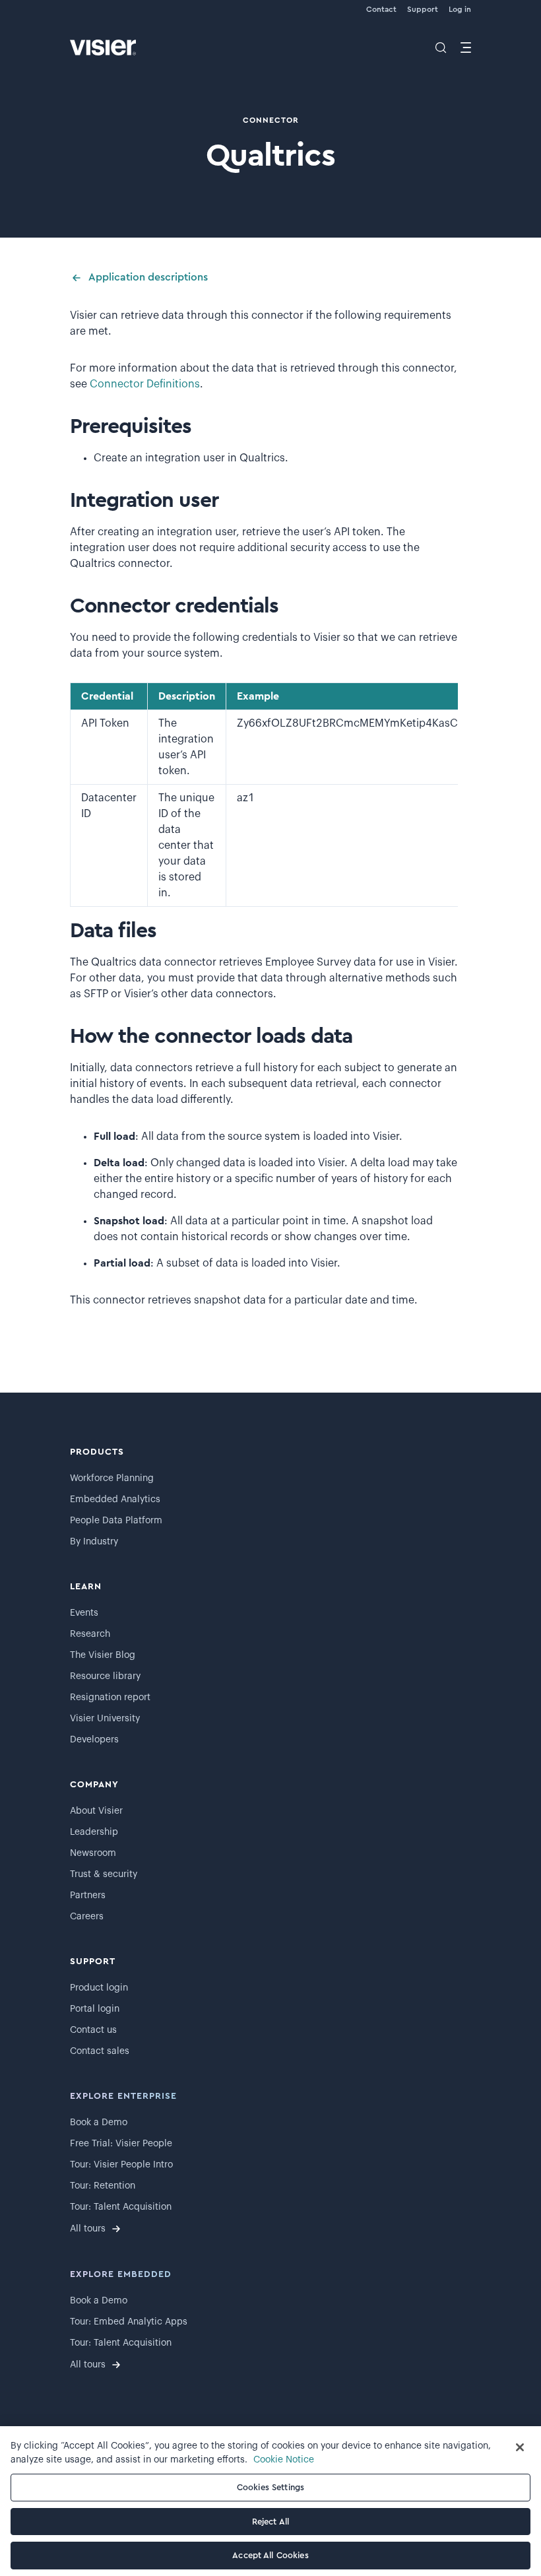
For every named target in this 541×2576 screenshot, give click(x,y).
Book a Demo (99, 2123)
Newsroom (93, 1853)
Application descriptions (148, 277)
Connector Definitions (145, 384)
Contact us (93, 2030)
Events (84, 1613)
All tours (88, 2229)
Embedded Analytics (115, 1500)
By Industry (94, 1542)
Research (90, 1634)
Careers (87, 1917)
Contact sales (100, 2051)
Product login (99, 1988)
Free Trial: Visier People (121, 2144)
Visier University (105, 1719)
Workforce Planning (112, 1478)
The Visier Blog (103, 1655)
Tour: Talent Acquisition (121, 2207)
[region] (270, 2501)
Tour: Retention (103, 2186)
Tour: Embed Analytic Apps (129, 2322)
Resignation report (110, 1698)
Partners (88, 1896)
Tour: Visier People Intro (121, 2165)
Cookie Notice (284, 2460)
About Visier (96, 1811)
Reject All (270, 2522)
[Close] (520, 2447)
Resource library (105, 1676)
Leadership (94, 1832)
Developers (94, 1740)
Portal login (95, 2009)
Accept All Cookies (270, 2555)
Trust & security (104, 1874)
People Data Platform (116, 1521)
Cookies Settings (270, 2487)
